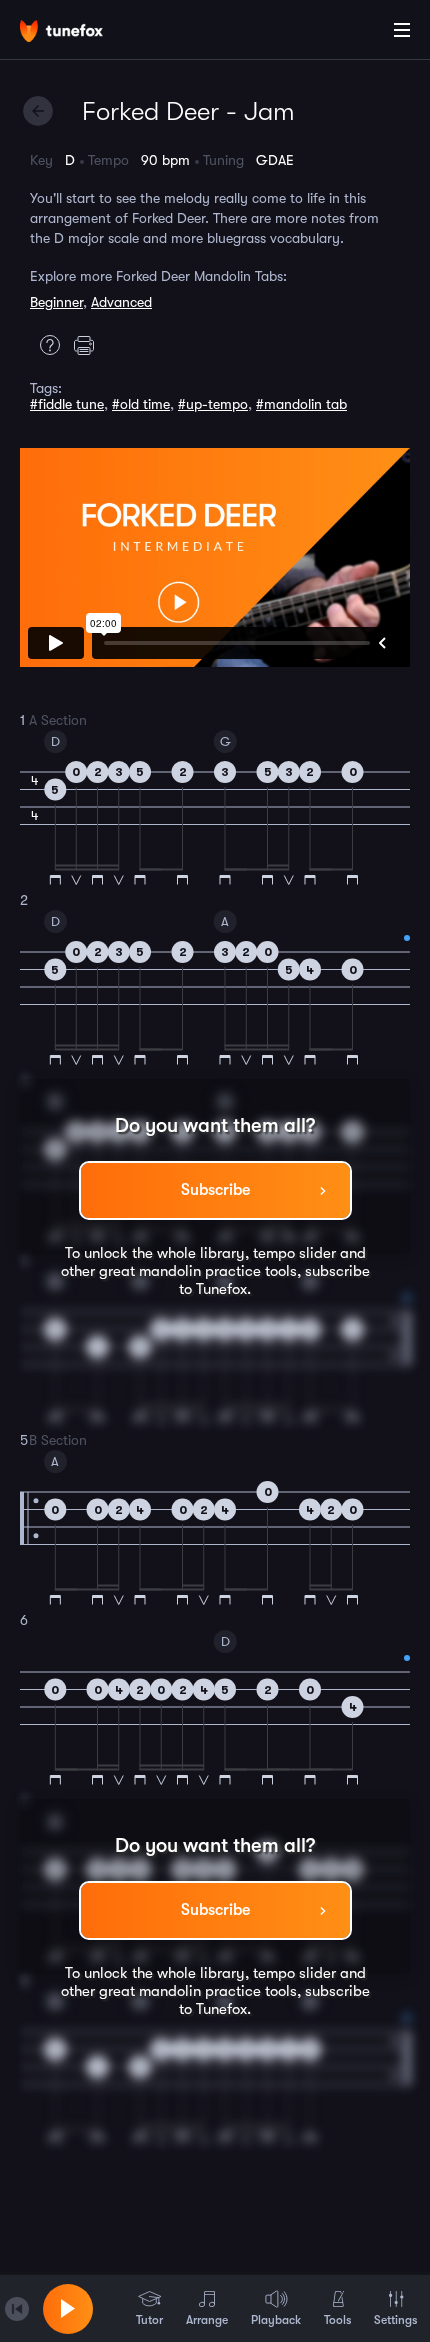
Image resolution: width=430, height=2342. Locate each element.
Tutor (149, 2320)
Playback (276, 2320)
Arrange (207, 2320)
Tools (337, 2320)
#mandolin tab (301, 404)
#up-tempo (213, 404)
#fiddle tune (67, 404)
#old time (141, 404)
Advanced (121, 302)
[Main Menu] (402, 30)
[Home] (80, 33)
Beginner (56, 302)
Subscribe (215, 1190)
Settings (395, 2320)
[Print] (89, 345)
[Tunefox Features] (45, 345)
